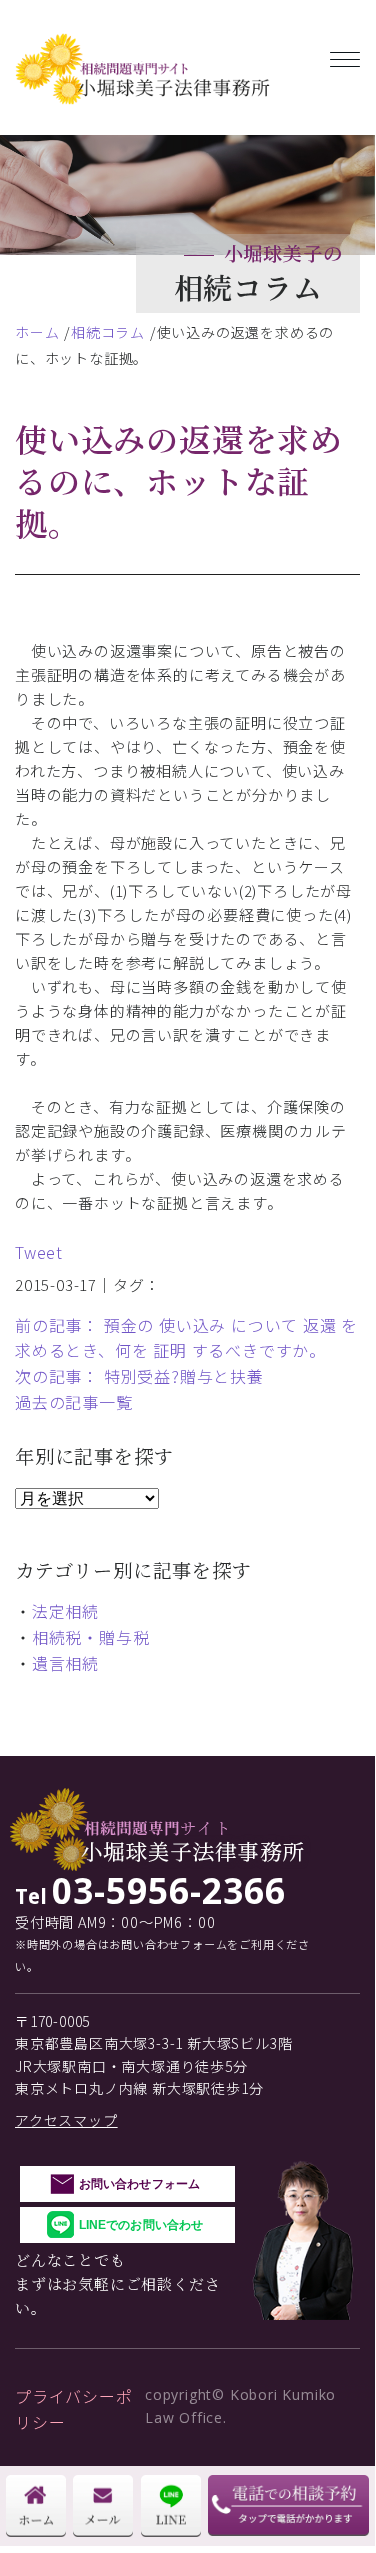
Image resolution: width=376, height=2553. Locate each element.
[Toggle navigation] (345, 55)
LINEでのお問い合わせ (141, 2225)
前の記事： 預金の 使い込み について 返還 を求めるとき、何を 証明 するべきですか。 (186, 1338)
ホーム (37, 332)
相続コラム (108, 332)
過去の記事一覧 (74, 1402)
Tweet (39, 1252)
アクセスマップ (66, 2120)
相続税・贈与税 (91, 1637)
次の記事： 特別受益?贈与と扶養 (139, 1376)
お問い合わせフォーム (139, 2184)
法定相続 (65, 1611)
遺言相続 (65, 1663)
